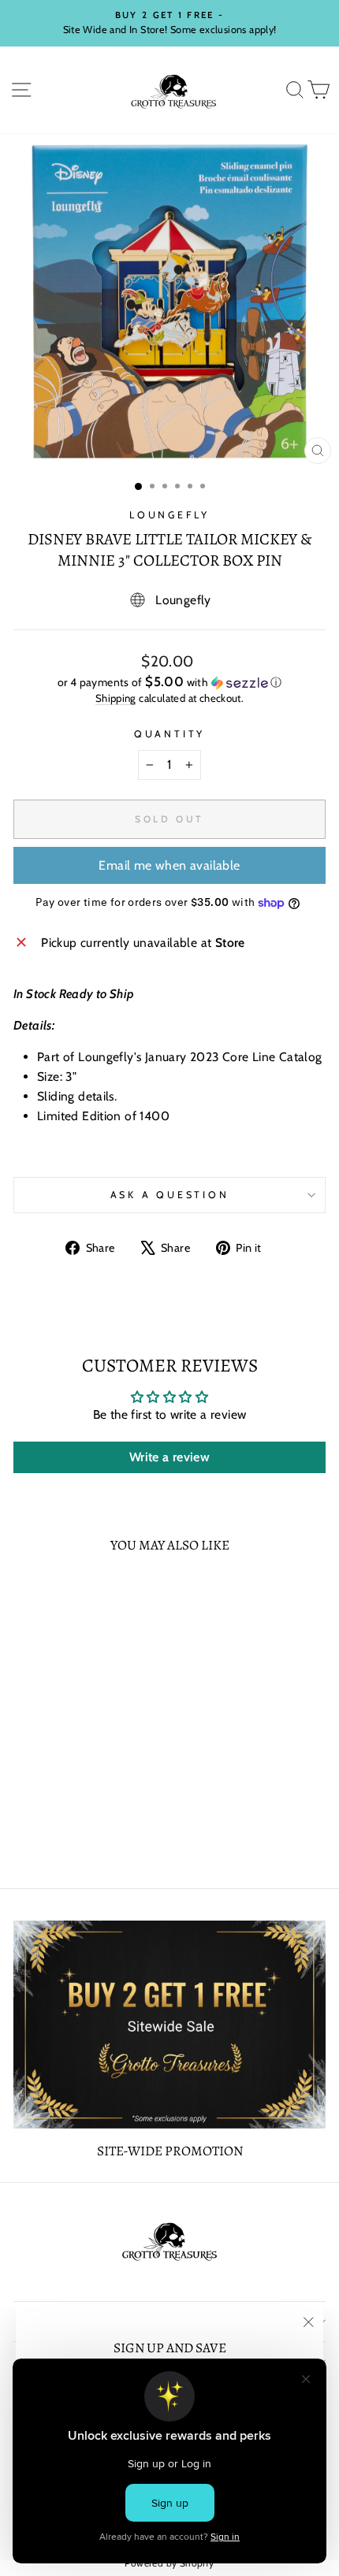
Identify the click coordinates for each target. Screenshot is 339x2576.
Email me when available (169, 865)
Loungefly (169, 515)
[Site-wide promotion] (169, 2025)
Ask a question (170, 1195)
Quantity (169, 734)
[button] (169, 682)
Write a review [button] (169, 1457)
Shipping (116, 698)
